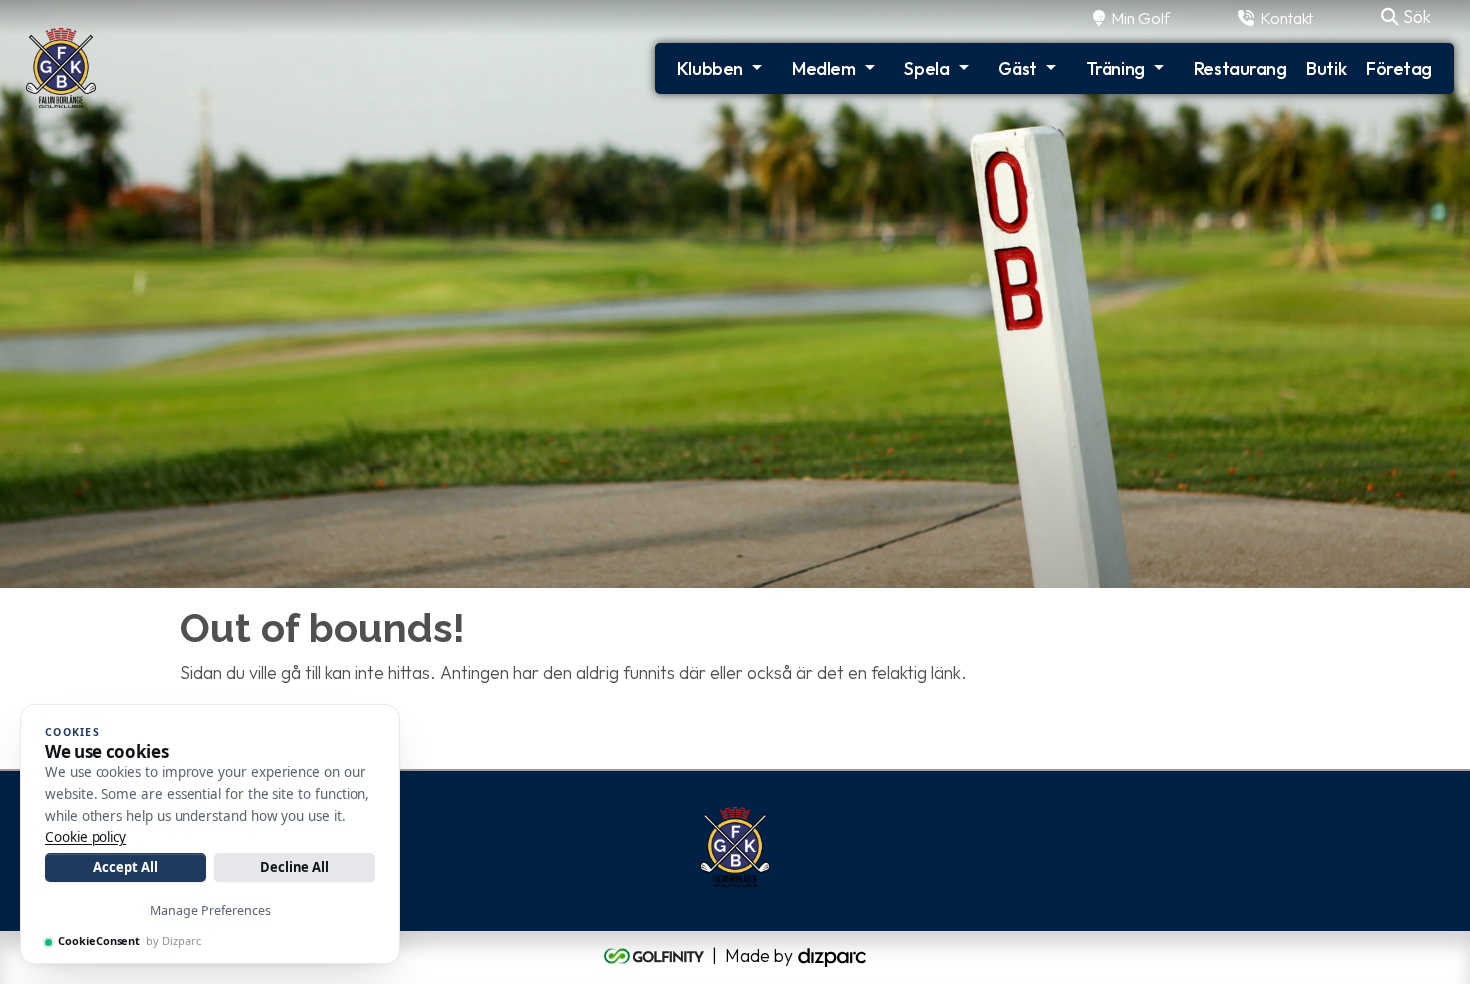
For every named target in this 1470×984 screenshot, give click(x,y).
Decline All (294, 867)
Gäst (1017, 68)
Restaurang (1240, 68)
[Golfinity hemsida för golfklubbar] (656, 954)
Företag (1399, 68)
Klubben (710, 68)
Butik (1326, 68)
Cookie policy (85, 837)
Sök (1415, 16)
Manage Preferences (210, 910)
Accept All (125, 867)
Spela (926, 68)
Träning (1115, 68)
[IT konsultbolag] (832, 954)
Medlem (823, 68)
